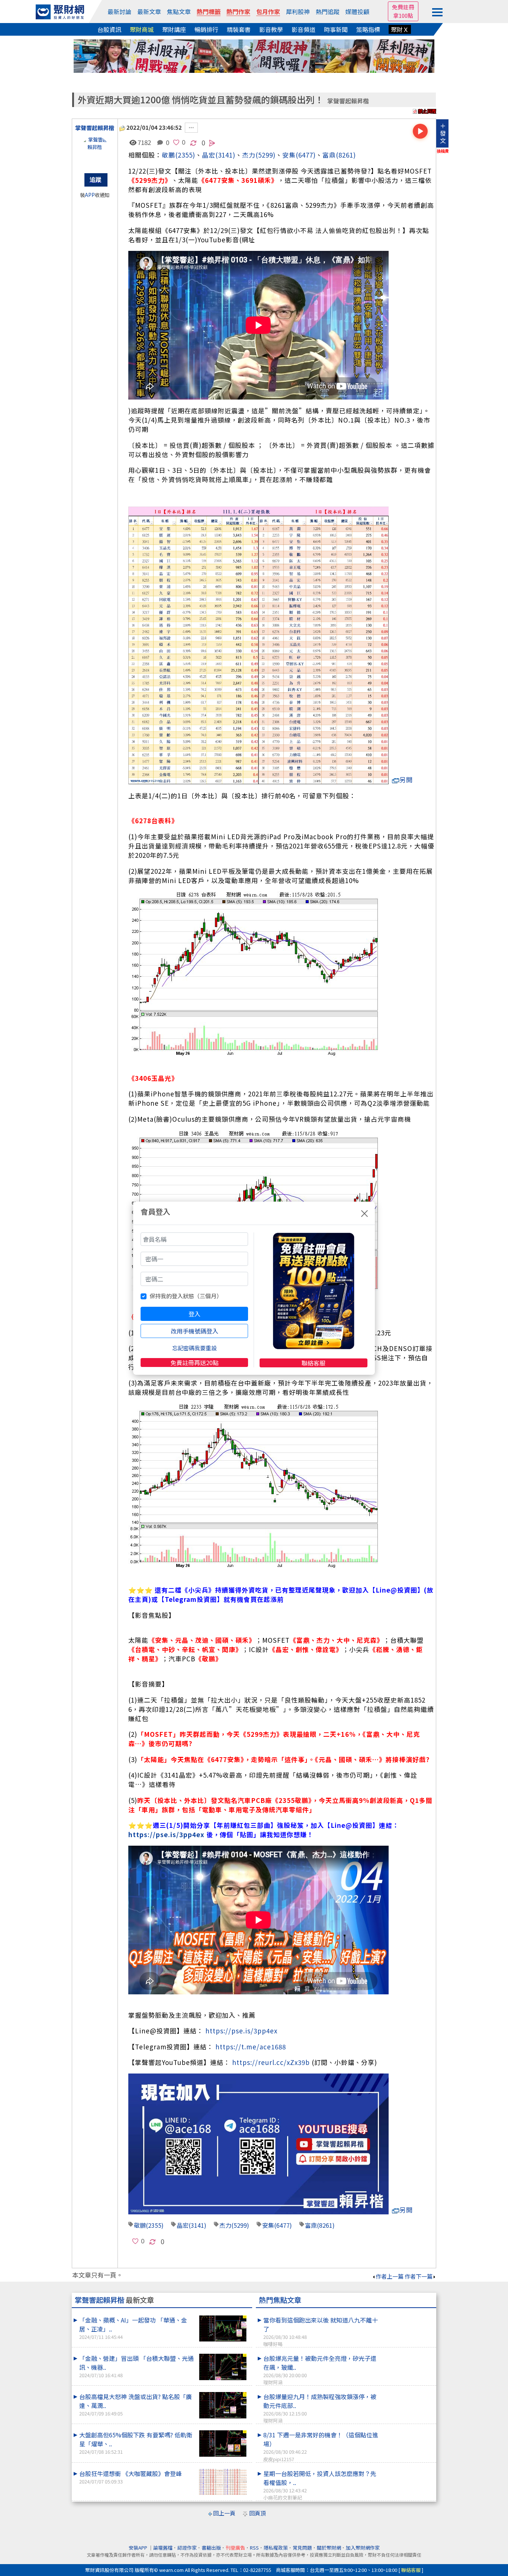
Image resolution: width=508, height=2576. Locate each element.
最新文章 (149, 12)
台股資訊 (109, 29)
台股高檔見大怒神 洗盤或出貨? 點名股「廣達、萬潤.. (136, 2404)
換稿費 (443, 151)
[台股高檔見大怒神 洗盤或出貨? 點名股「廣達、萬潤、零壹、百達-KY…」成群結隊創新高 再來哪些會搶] (223, 2405)
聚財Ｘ (400, 29)
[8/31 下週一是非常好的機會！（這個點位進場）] (407, 2430)
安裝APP (139, 2548)
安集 (289, 155)
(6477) (306, 155)
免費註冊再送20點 (194, 1363)
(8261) (346, 155)
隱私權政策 (276, 2548)
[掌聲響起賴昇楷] (95, 151)
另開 (406, 780)
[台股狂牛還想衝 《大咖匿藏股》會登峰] (223, 2482)
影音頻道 (303, 29)
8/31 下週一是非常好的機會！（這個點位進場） (321, 2446)
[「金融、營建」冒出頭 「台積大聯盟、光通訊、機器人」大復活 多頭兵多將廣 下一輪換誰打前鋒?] (223, 2367)
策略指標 (368, 29)
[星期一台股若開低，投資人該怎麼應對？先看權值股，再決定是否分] (407, 2469)
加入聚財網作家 (363, 2548)
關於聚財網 (329, 2548)
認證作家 (187, 2548)
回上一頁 (224, 2513)
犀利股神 (298, 12)
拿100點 (403, 15)
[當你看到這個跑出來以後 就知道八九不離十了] (407, 2315)
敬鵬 (168, 155)
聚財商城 (142, 29)
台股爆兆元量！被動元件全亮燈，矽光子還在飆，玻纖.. (320, 2370)
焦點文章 (179, 12)
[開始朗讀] (420, 131)
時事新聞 (336, 29)
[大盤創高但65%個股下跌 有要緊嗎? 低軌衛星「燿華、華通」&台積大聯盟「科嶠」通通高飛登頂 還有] (223, 2444)
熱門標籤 (209, 12)
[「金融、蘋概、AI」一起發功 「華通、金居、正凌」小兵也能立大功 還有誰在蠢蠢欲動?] (223, 2329)
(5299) (266, 155)
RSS (254, 2548)
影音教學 (271, 29)
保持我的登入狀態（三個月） (186, 1296)
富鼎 (329, 155)
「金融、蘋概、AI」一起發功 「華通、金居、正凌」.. (133, 2328)
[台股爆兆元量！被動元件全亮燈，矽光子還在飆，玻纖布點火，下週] (407, 2354)
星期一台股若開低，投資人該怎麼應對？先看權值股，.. (320, 2485)
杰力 (249, 155)
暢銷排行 (206, 29)
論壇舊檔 (163, 2548)
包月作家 (268, 12)
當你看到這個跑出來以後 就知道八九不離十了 (321, 2331)
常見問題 (302, 2548)
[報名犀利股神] (254, 55)
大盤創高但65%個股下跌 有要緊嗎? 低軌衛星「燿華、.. (136, 2443)
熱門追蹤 (328, 12)
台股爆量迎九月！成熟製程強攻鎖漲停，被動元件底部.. (320, 2408)
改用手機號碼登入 (194, 1331)
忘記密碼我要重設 (194, 1348)
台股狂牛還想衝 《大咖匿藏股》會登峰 (131, 2477)
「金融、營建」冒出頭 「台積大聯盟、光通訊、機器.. (136, 2366)
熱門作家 (238, 12)
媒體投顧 (357, 12)
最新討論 (119, 12)
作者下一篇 (419, 2276)
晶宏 (183, 2225)
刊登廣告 (235, 2548)
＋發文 (443, 133)
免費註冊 (403, 7)
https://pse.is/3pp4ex (166, 1834)
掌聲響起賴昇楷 (348, 101)
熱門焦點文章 (280, 2300)
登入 (194, 1314)
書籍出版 (211, 2548)
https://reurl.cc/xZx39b (271, 2062)
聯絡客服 (314, 1363)
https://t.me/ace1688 (251, 2047)
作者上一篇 (390, 2276)
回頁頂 (258, 2513)
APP (90, 195)
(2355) (185, 155)
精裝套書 (239, 29)
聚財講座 (174, 29)
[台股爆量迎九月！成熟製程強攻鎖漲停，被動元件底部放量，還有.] (407, 2392)
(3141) (225, 155)
